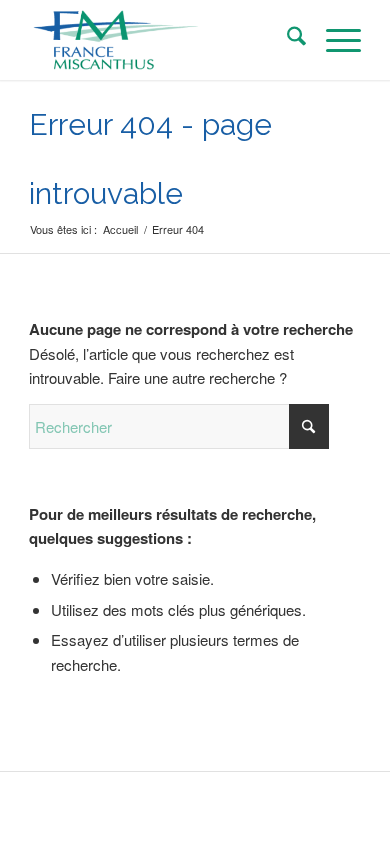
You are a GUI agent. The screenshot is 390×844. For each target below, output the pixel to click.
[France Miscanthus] (161, 40)
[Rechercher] (286, 40)
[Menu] (333, 40)
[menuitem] (286, 40)
